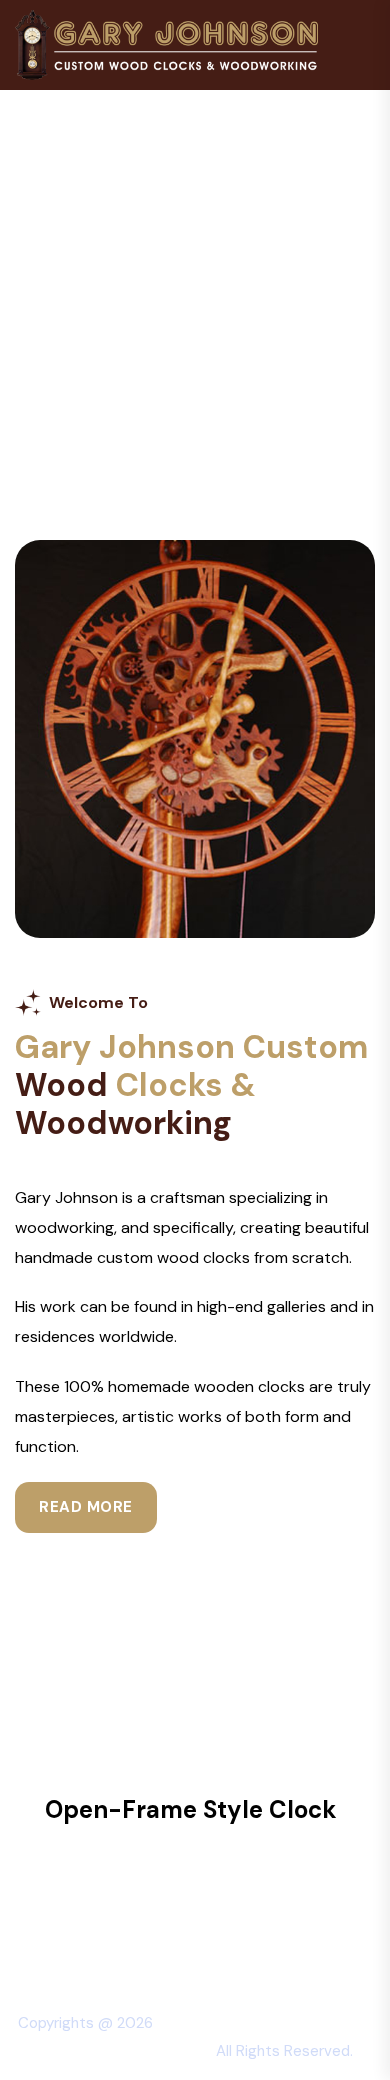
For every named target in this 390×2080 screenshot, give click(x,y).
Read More (86, 1507)
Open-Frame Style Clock (191, 1809)
